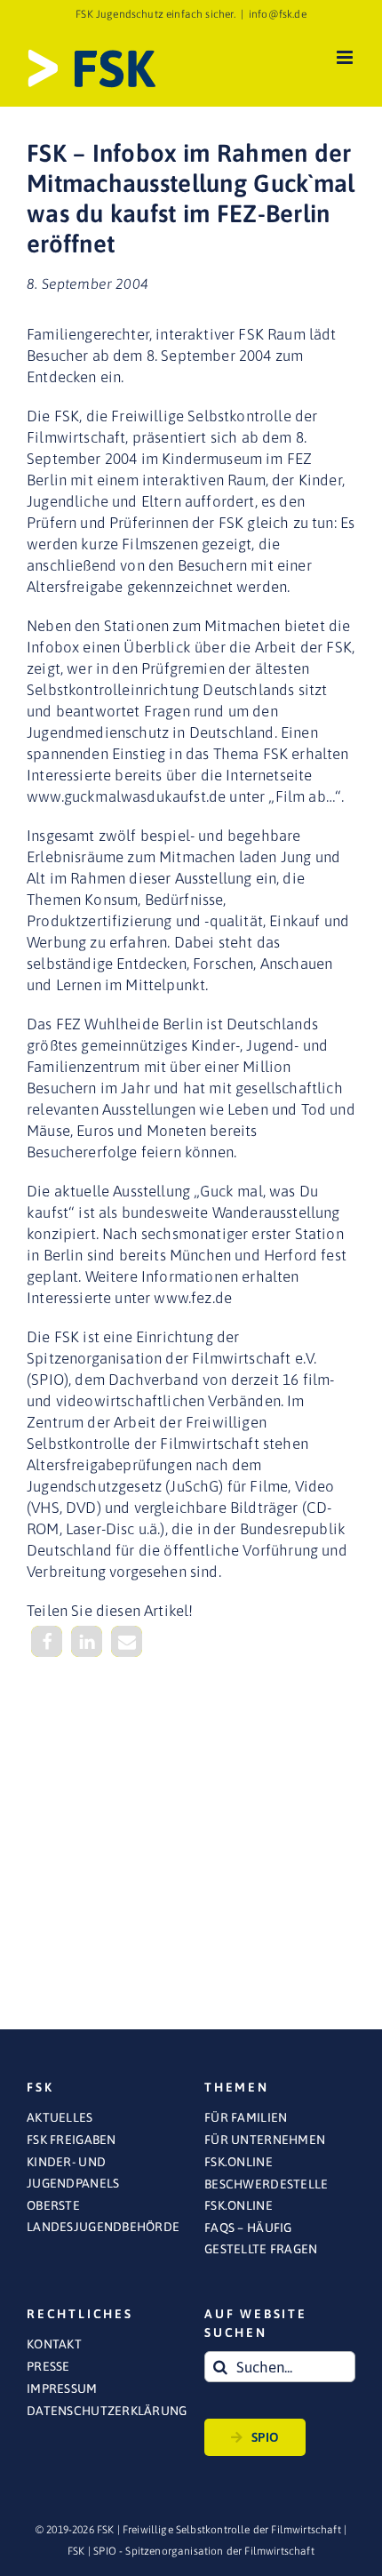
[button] (47, 1641)
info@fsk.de (278, 14)
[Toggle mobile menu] (346, 57)
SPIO (265, 2437)
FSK (76, 2551)
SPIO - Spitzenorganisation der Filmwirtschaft (204, 2551)
